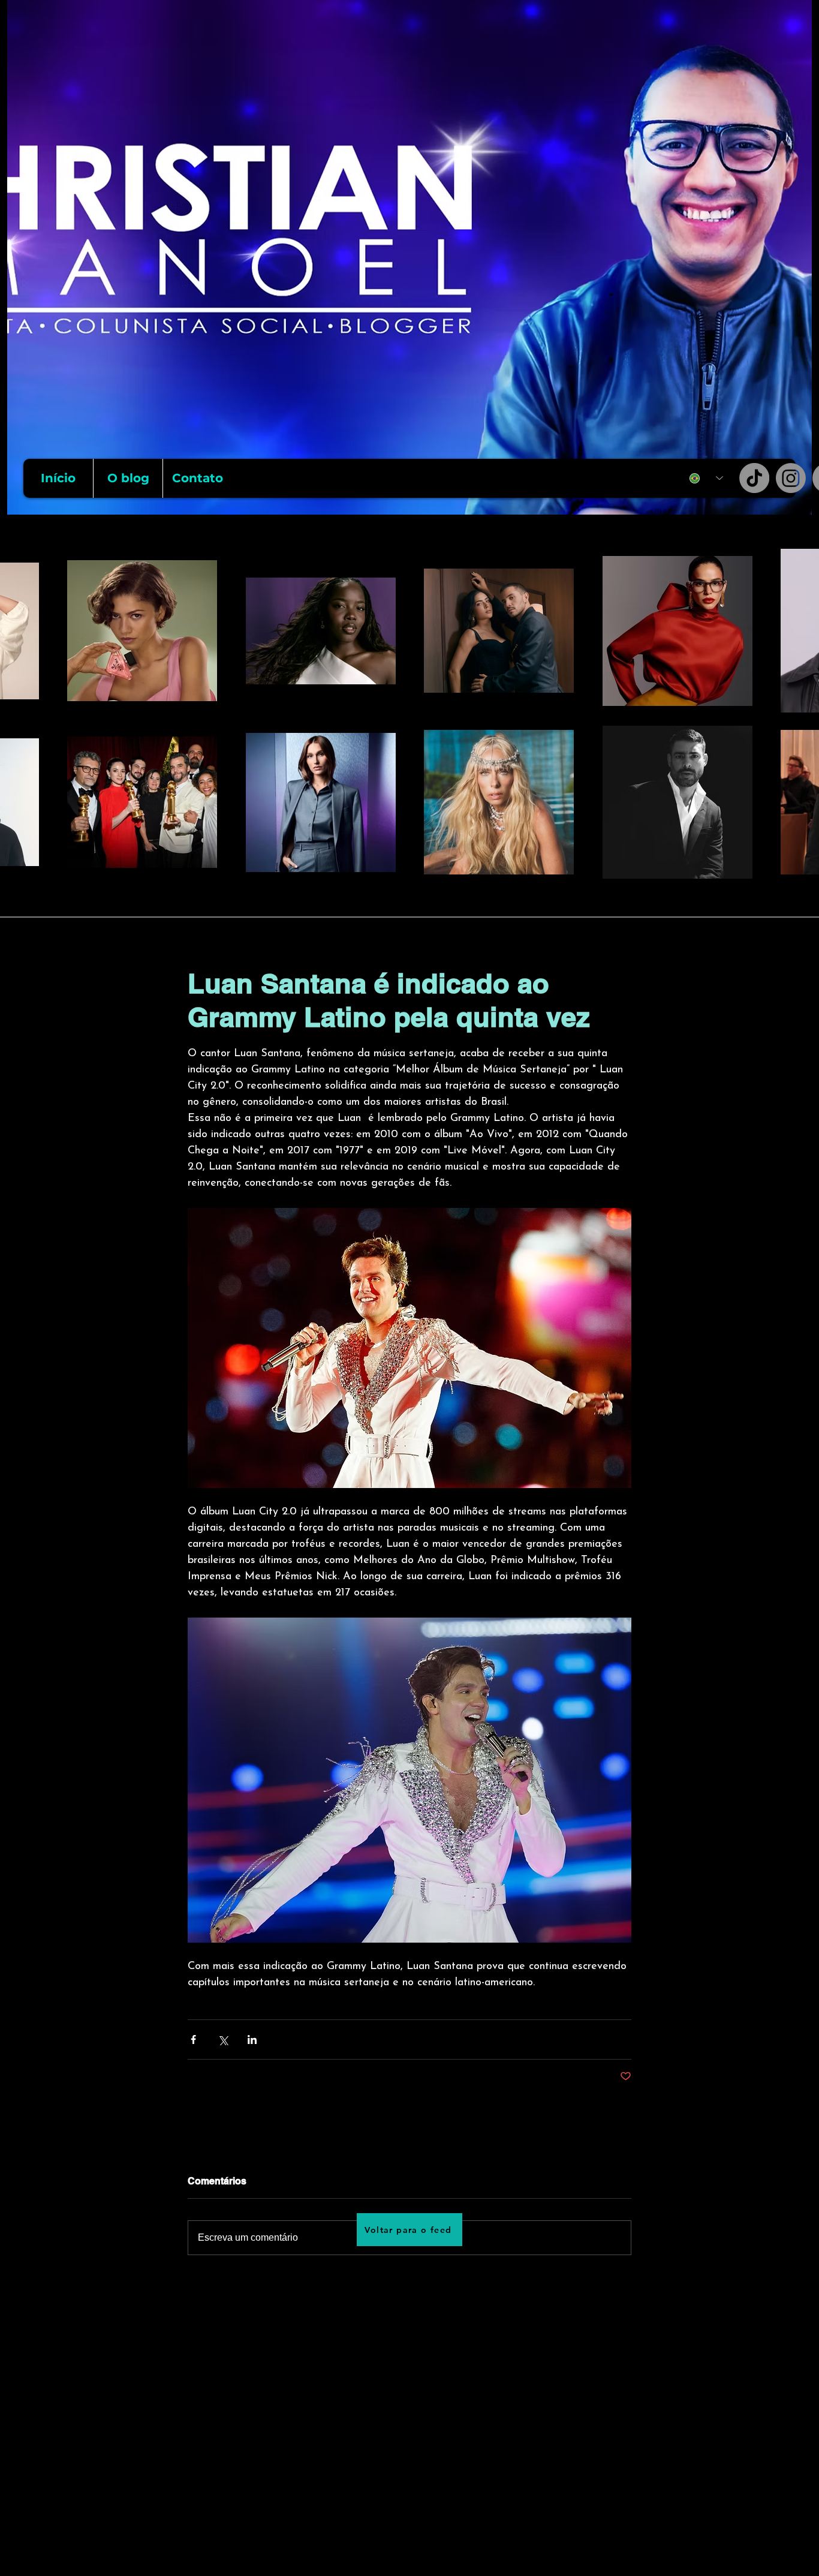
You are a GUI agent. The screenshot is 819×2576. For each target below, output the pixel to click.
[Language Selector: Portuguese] (706, 478)
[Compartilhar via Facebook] (193, 2040)
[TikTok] (754, 478)
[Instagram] (791, 478)
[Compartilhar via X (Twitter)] (223, 2040)
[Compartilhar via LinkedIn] (252, 2040)
